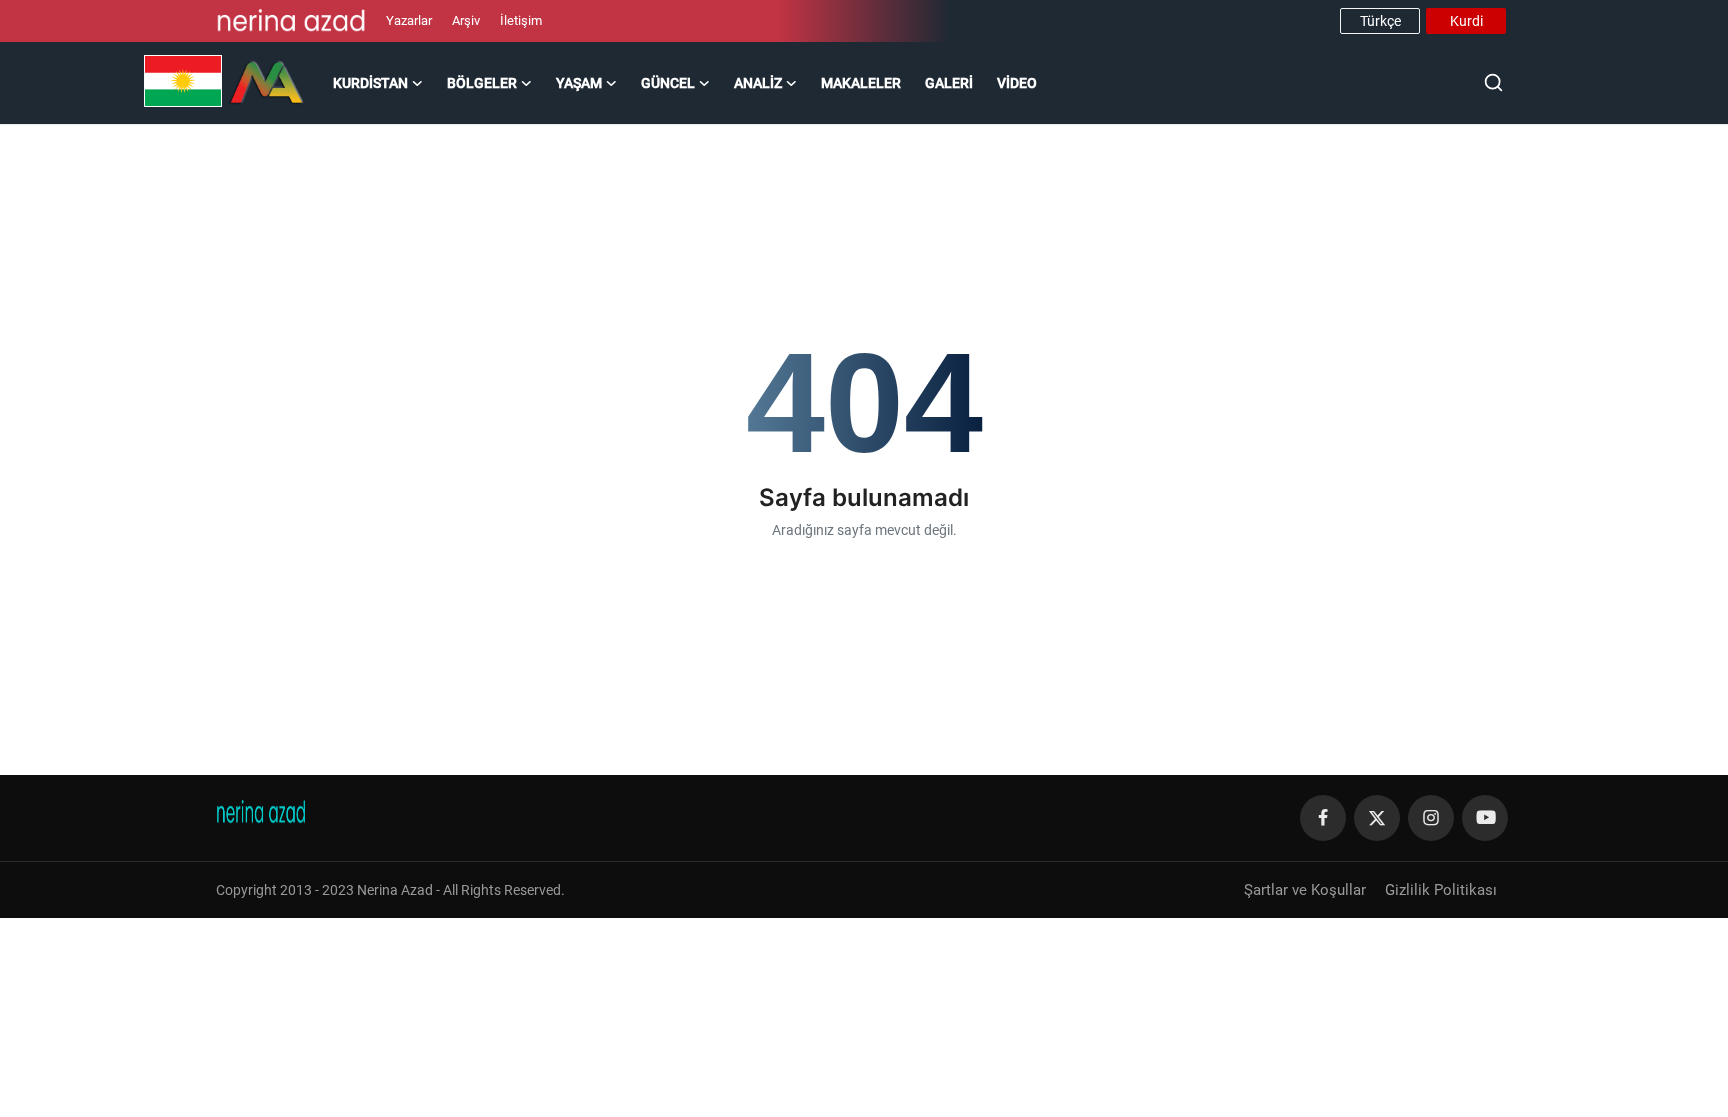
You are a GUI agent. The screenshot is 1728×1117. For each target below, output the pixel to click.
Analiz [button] (758, 83)
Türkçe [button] (1380, 21)
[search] (1493, 82)
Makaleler (861, 83)
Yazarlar (409, 20)
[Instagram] (1431, 818)
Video (1017, 83)
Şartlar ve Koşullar (1305, 890)
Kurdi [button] (1466, 21)
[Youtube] (1485, 818)
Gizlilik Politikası (1441, 890)
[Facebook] (1323, 818)
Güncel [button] (668, 83)
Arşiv (466, 20)
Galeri (949, 83)
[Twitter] (1377, 818)
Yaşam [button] (579, 83)
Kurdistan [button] (370, 83)
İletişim (521, 20)
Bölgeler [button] (482, 83)
